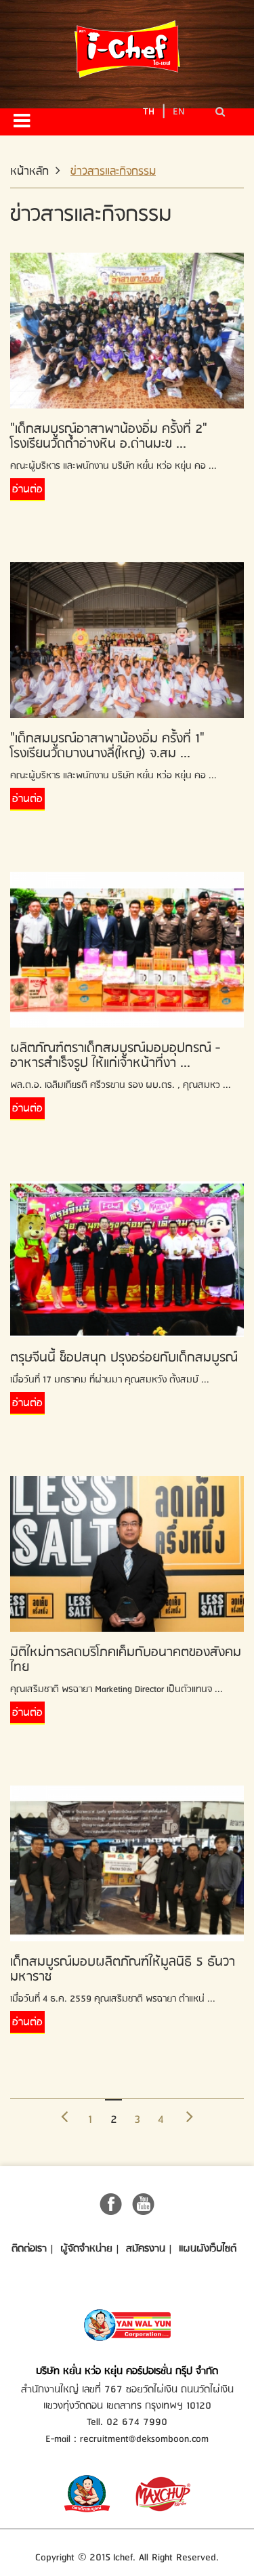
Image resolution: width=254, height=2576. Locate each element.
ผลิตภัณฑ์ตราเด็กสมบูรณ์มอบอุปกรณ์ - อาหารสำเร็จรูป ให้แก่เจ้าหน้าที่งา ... (115, 1056)
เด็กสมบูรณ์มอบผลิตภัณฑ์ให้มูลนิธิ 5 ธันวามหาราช (123, 1969)
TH (149, 111)
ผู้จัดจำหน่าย (86, 2249)
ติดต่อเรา (29, 2249)
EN (179, 111)
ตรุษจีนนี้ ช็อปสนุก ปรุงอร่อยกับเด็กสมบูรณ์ (124, 1358)
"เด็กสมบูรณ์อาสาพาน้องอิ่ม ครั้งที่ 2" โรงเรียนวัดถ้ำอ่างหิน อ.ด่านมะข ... (109, 437)
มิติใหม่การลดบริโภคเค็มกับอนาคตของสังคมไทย (126, 1660)
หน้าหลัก (29, 172)
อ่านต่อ (27, 490)
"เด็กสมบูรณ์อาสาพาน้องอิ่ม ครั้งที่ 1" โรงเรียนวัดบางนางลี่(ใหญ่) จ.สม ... (107, 746)
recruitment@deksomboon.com (144, 2439)
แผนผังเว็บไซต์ (208, 2249)
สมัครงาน (146, 2249)
